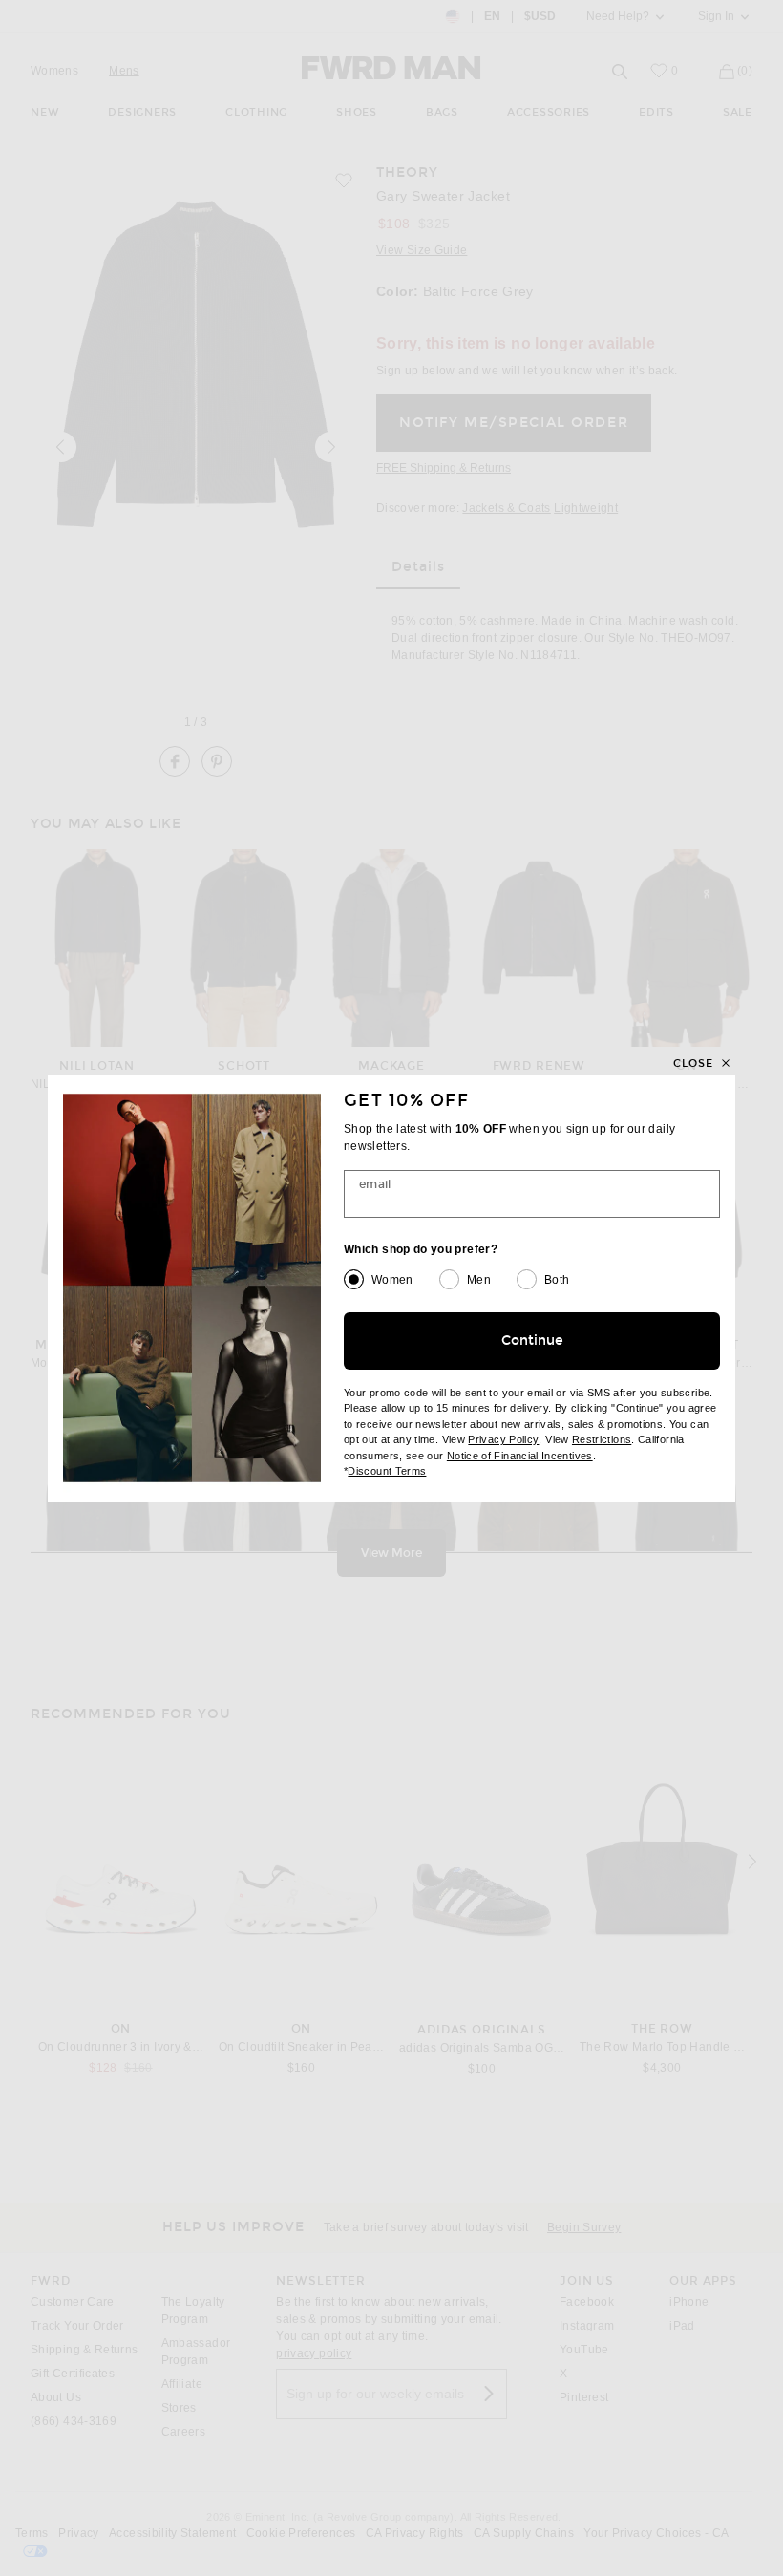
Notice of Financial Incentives (520, 1456)
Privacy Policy (503, 1439)
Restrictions (602, 1439)
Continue (532, 1341)
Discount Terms (387, 1471)
